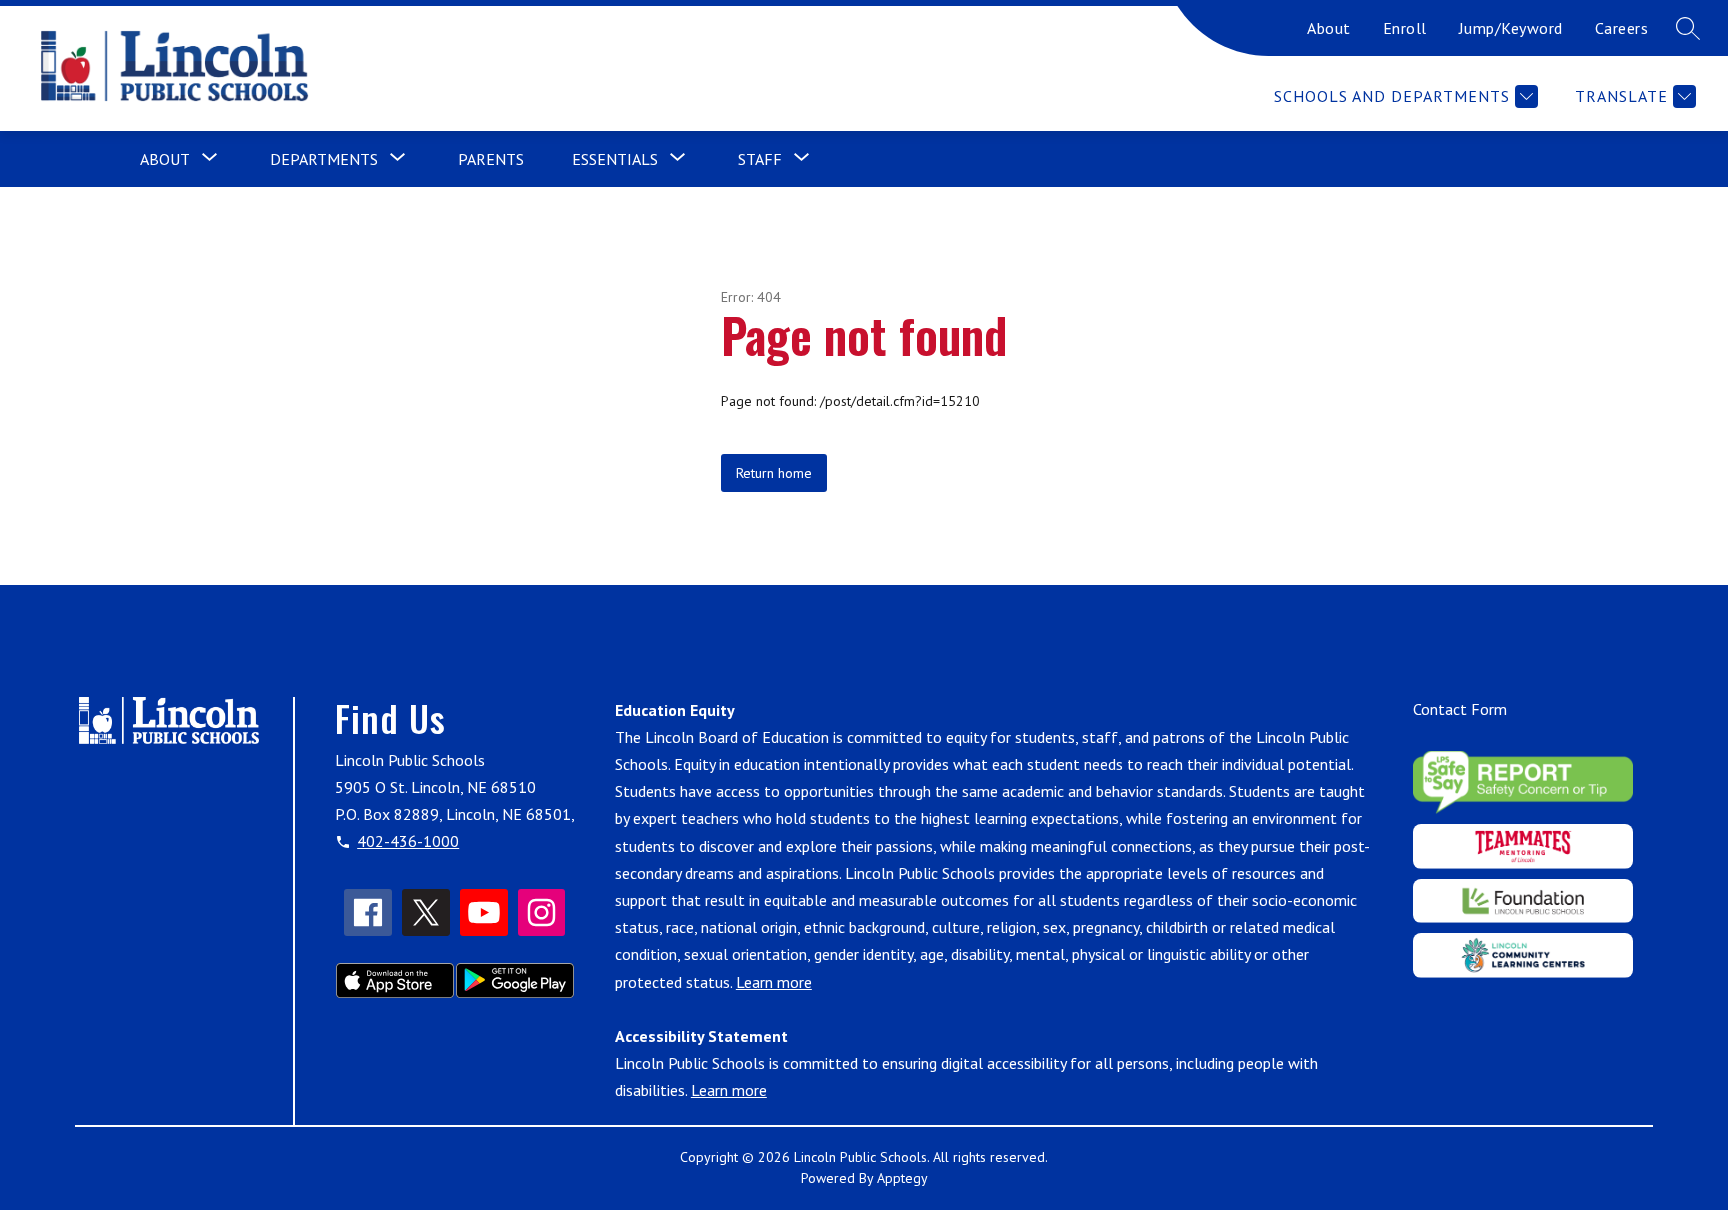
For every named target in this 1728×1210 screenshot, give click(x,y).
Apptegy (902, 1178)
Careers (1622, 28)
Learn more (774, 982)
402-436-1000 (408, 841)
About (1329, 28)
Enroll (1405, 28)
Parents (491, 159)
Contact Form (1460, 709)
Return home (774, 473)
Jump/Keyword (1511, 28)
